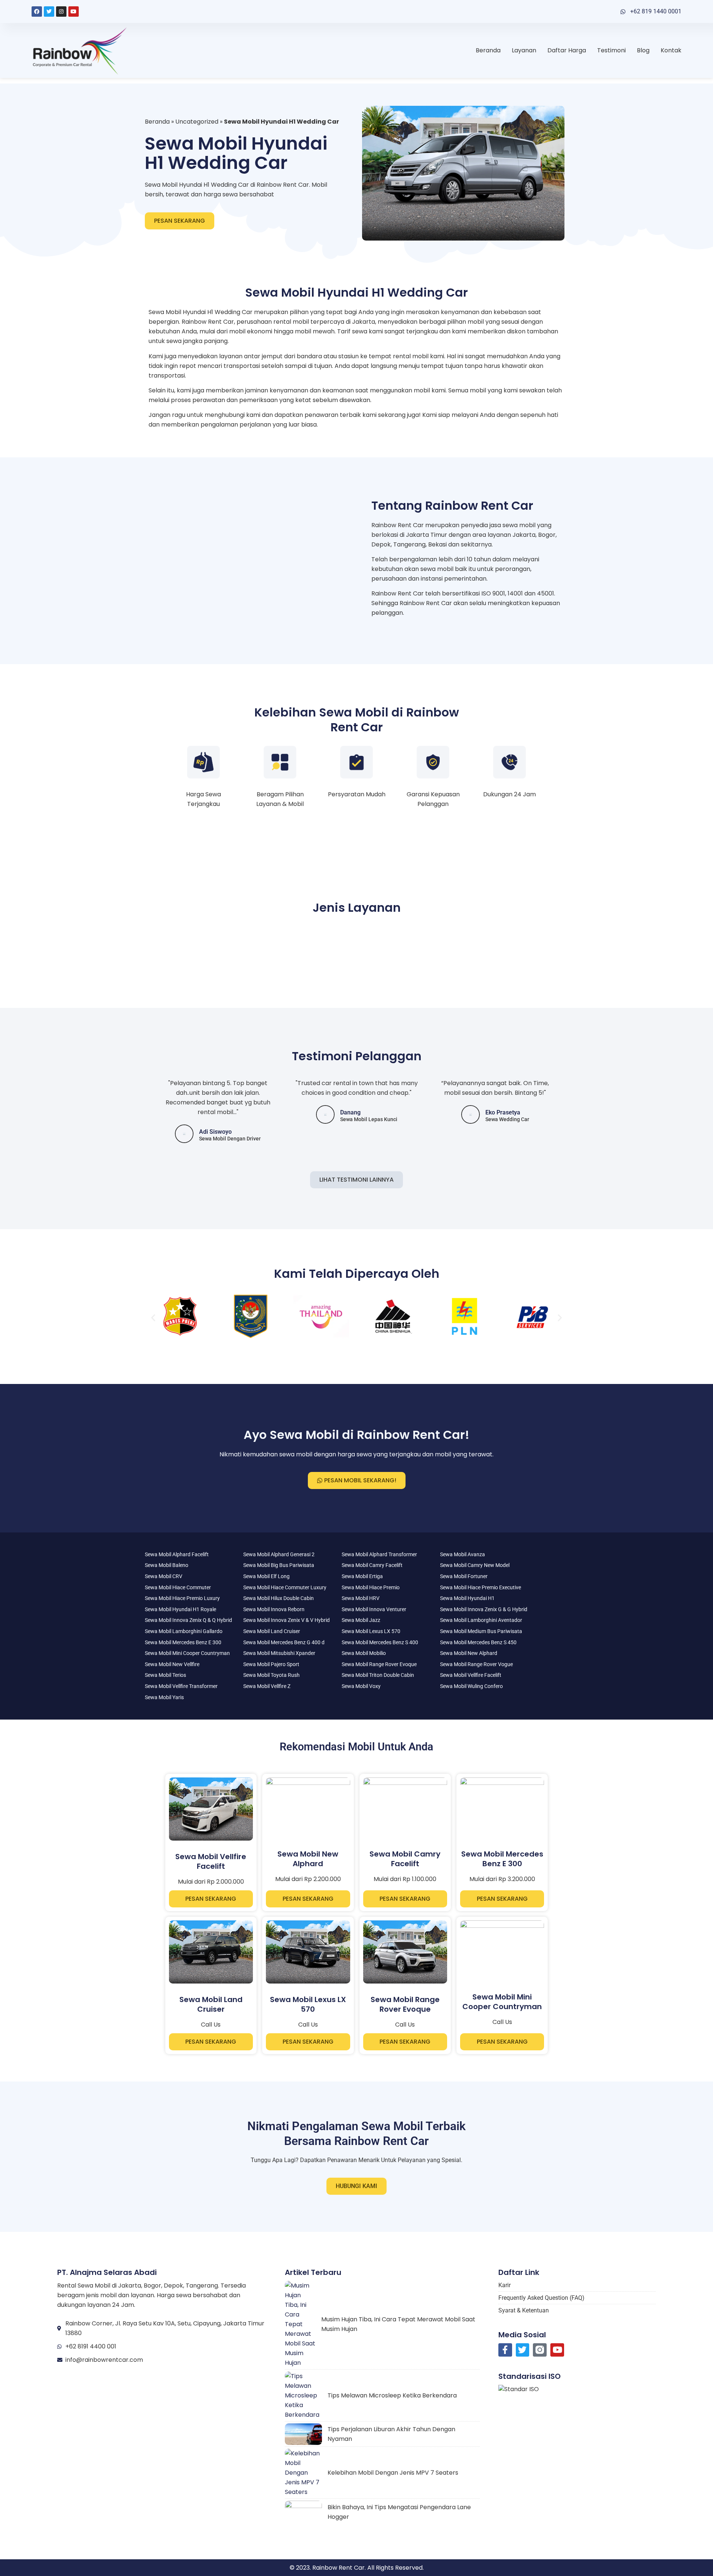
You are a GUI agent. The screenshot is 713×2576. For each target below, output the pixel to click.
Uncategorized (197, 122)
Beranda (488, 50)
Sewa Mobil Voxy (361, 1686)
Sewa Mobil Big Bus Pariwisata (279, 1565)
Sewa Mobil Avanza (463, 1554)
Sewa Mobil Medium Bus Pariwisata (481, 1631)
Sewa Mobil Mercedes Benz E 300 (183, 1642)
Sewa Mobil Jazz (361, 1620)
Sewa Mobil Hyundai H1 (467, 1598)
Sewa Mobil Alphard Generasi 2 (279, 1554)
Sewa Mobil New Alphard (469, 1653)
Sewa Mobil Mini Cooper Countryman (187, 1653)
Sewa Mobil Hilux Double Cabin (279, 1598)
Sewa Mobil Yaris (164, 1697)
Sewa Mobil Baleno (167, 1565)
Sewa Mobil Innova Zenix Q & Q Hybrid (188, 1620)
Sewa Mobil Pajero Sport (271, 1664)
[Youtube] (74, 12)
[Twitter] (49, 12)
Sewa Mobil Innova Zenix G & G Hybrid (484, 1609)
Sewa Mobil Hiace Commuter (178, 1587)
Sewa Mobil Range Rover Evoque (379, 1664)
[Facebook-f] (505, 2350)
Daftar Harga (567, 50)
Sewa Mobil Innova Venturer (374, 1609)
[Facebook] (37, 12)
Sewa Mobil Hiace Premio (371, 1587)
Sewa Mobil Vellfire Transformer (181, 1686)
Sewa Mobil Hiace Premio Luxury (182, 1598)
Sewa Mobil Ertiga (362, 1576)
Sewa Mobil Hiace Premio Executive (481, 1587)
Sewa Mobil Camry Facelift (372, 1565)
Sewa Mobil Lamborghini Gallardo (184, 1631)
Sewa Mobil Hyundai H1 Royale (180, 1609)
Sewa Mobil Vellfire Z (267, 1686)
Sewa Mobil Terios (165, 1675)
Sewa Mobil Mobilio (364, 1653)
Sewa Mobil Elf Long (266, 1576)
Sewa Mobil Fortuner (464, 1576)
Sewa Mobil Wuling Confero (471, 1686)
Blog (643, 50)
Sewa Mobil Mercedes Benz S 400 (380, 1642)
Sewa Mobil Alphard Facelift (177, 1554)
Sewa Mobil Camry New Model (475, 1565)
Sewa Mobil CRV (164, 1576)
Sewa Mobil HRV (361, 1598)
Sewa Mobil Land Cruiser (272, 1631)
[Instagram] (61, 12)
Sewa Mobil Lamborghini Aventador (481, 1620)
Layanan (524, 50)
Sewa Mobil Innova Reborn (274, 1609)
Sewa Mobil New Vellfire (172, 1664)
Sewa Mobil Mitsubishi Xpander (279, 1653)
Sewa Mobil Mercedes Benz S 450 (478, 1642)
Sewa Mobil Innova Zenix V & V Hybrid (286, 1620)
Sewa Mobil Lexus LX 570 (371, 1631)
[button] (153, 1318)
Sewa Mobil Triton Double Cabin (378, 1675)
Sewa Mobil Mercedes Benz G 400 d (284, 1642)
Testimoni (611, 50)
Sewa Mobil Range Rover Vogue (476, 1664)
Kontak (671, 50)
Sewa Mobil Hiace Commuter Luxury (285, 1587)
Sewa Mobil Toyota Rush (271, 1675)
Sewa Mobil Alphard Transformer (379, 1554)
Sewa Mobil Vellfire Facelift (471, 1675)
